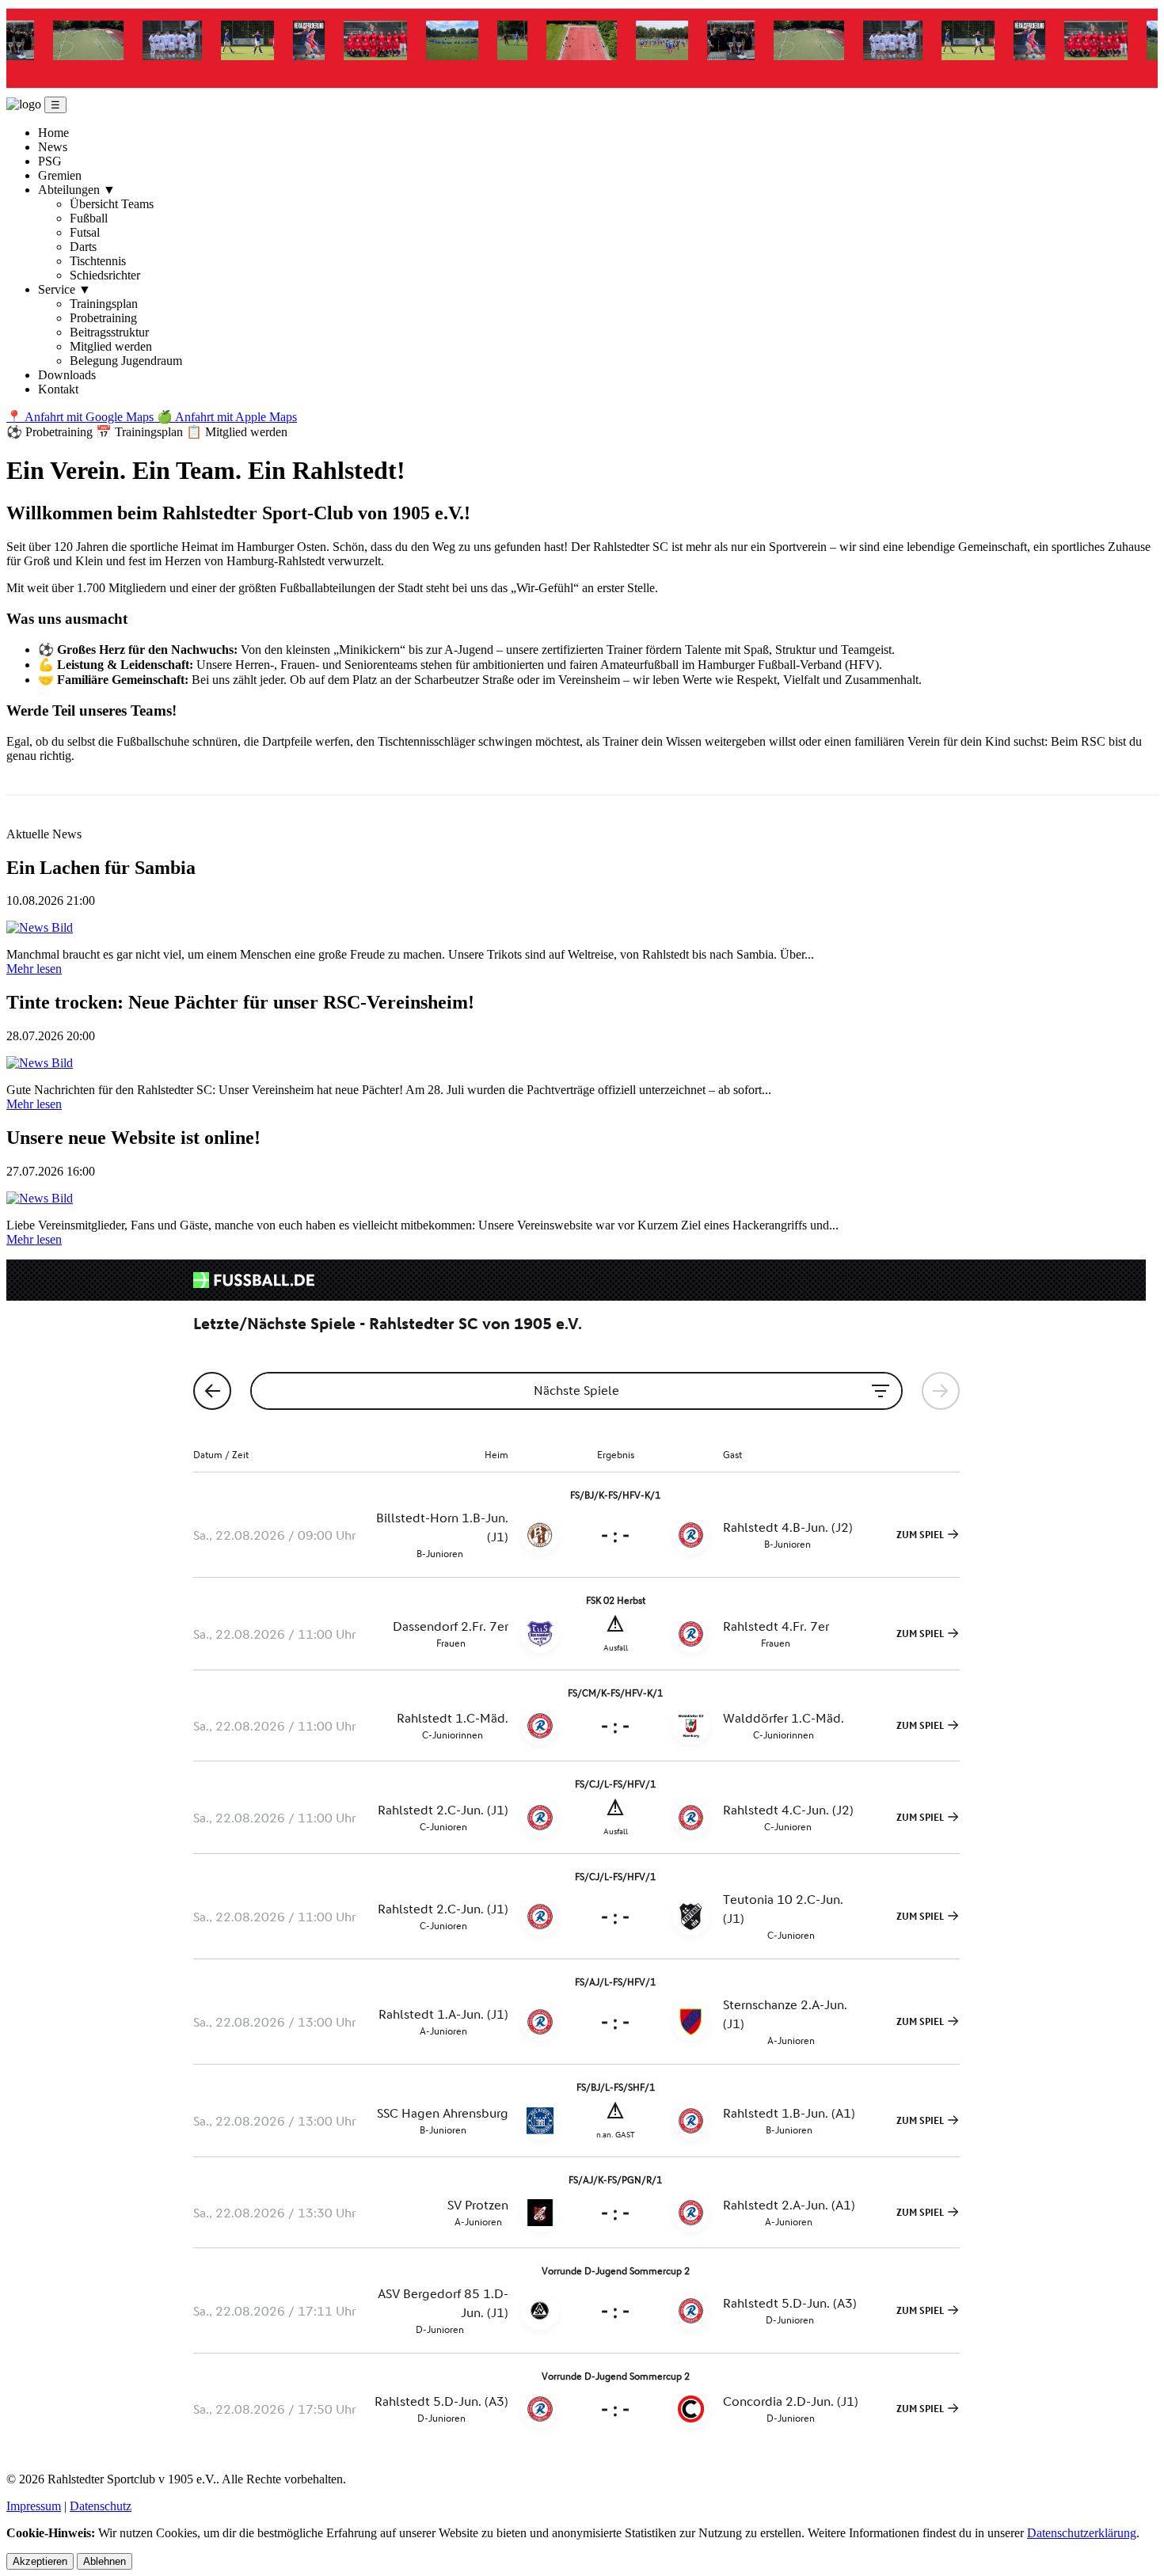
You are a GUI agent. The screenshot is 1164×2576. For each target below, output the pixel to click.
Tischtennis (98, 261)
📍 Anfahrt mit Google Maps (82, 417)
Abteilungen (77, 190)
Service (65, 289)
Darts (83, 247)
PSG (50, 161)
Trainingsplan (104, 304)
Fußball (89, 218)
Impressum (34, 2506)
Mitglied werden (111, 346)
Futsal (85, 232)
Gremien (60, 175)
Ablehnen (105, 2561)
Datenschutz (101, 2506)
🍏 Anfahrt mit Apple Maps (227, 417)
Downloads (67, 375)
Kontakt (58, 389)
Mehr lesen (34, 969)
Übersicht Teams (112, 204)
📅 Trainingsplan (141, 432)
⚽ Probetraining (51, 432)
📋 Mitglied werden (237, 432)
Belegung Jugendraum (126, 361)
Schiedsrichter (105, 275)
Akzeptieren (40, 2561)
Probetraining (103, 318)
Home (53, 133)
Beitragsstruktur (109, 332)
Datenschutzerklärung (1082, 2533)
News (53, 147)
